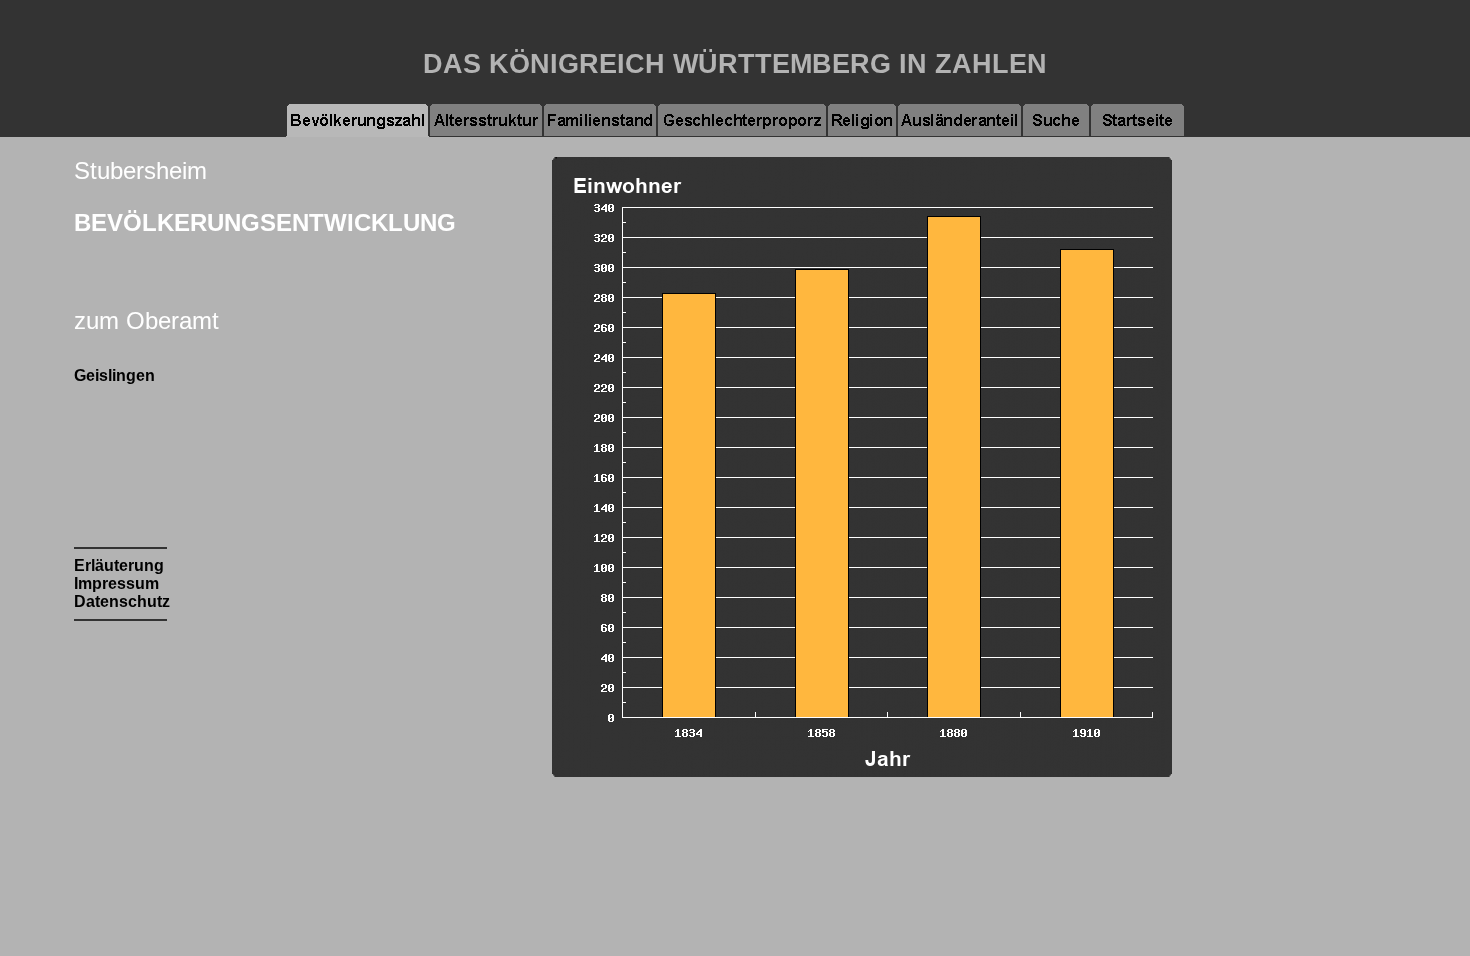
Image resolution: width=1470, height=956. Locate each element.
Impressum (116, 583)
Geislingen (114, 375)
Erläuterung (119, 565)
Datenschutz (122, 601)
